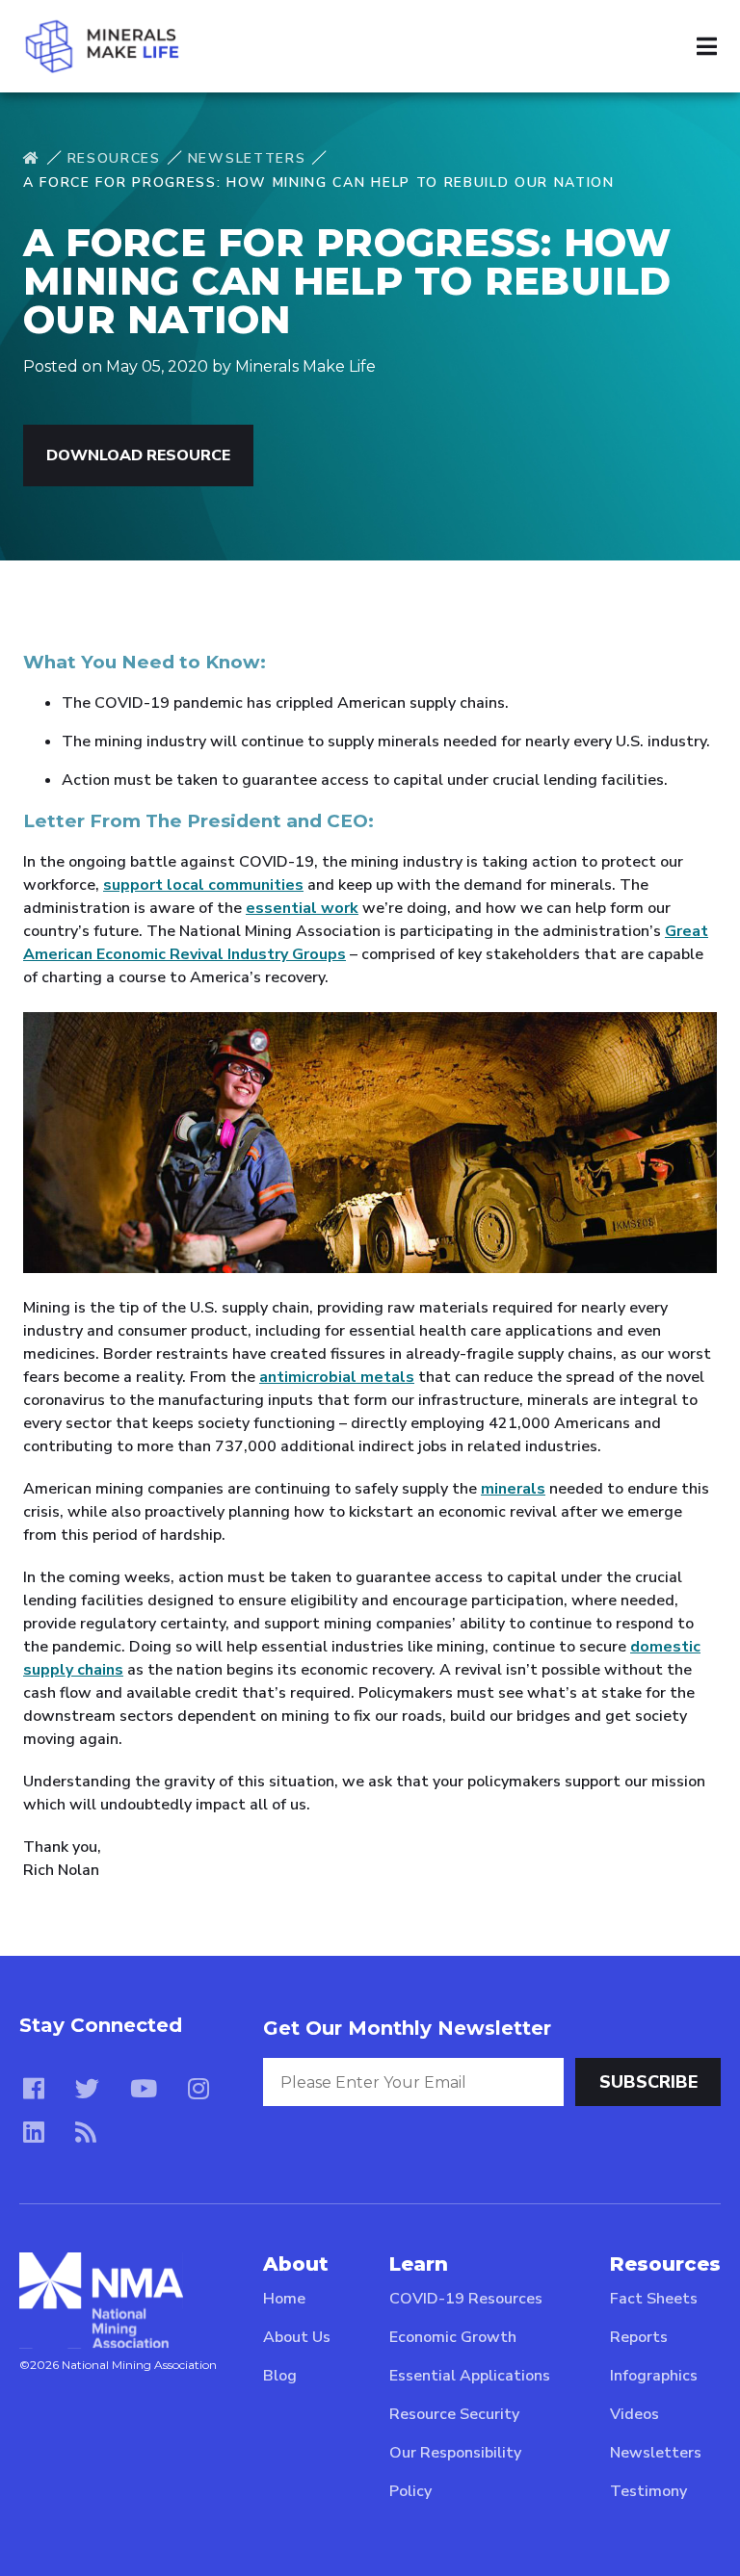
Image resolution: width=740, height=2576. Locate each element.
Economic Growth (453, 2337)
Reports (639, 2337)
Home (284, 2299)
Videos (634, 2414)
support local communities (203, 885)
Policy (410, 2491)
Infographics (654, 2376)
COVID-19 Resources (466, 2299)
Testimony (648, 2491)
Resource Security (454, 2414)
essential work (302, 908)
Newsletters (247, 158)
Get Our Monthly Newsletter (407, 2028)
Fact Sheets (654, 2299)
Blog (280, 2376)
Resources (114, 158)
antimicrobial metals (337, 1377)
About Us (297, 2337)
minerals (513, 1489)
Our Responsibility (455, 2453)
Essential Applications (470, 2376)
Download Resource (138, 455)
